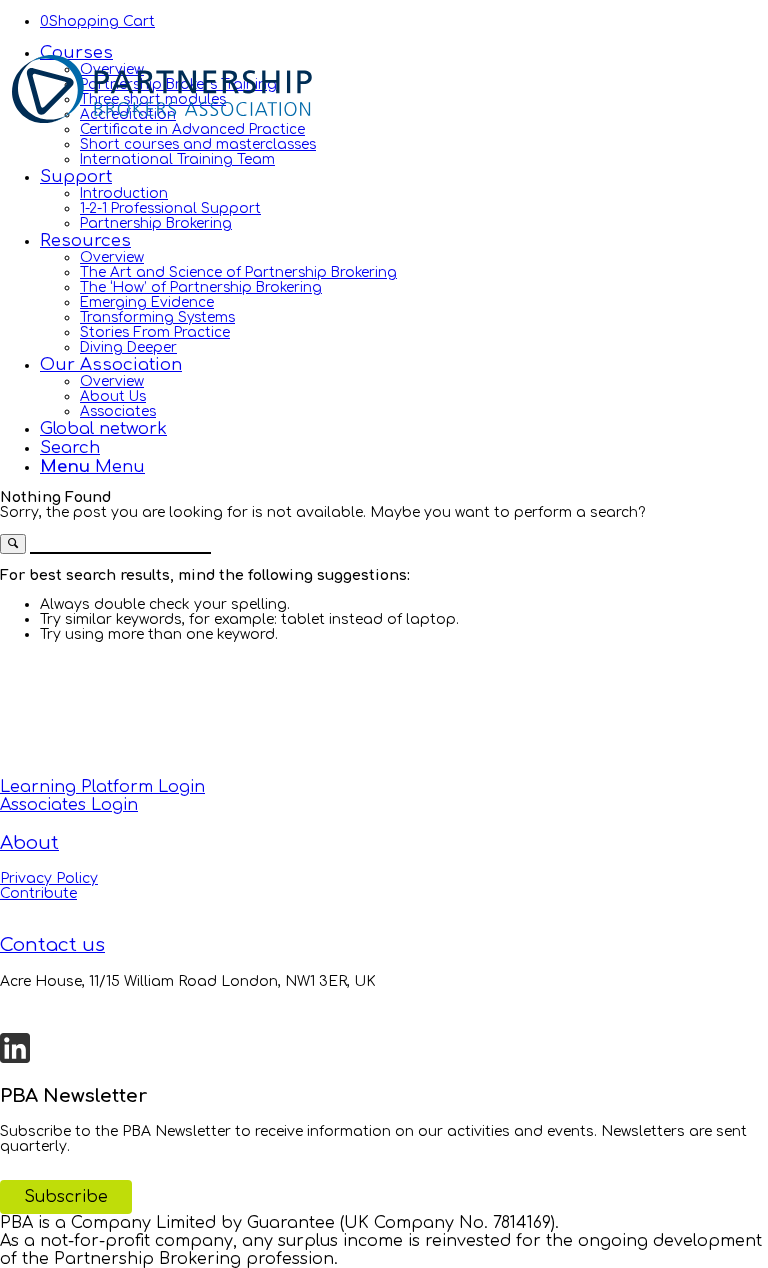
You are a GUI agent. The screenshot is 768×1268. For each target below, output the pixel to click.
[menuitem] (404, 105)
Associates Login (69, 805)
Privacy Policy (49, 878)
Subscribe (66, 1197)
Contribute (38, 893)
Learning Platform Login (102, 787)
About (29, 843)
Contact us (52, 945)
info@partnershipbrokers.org (104, 1011)
